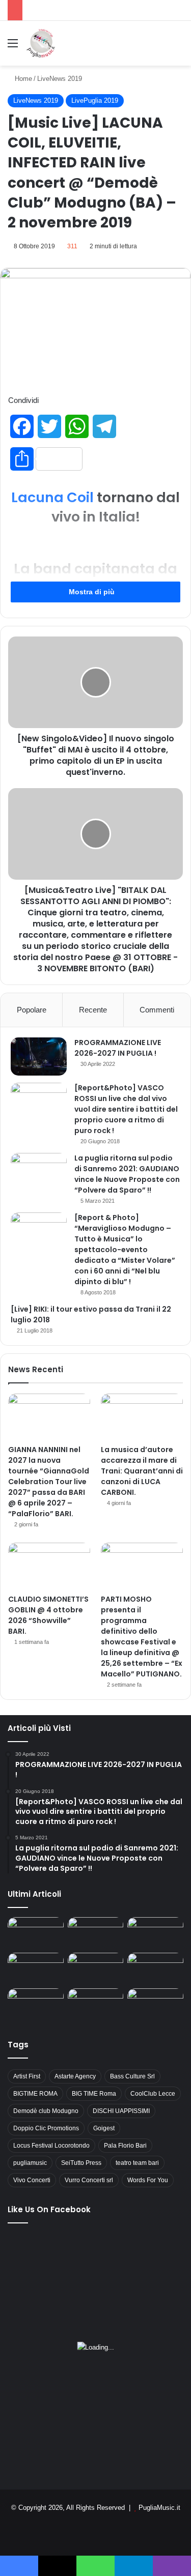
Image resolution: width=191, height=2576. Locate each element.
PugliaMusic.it (159, 2508)
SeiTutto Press (81, 2163)
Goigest (104, 2128)
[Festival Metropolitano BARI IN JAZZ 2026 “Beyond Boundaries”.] (36, 1933)
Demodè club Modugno (46, 2111)
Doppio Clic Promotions (46, 2128)
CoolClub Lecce (153, 2094)
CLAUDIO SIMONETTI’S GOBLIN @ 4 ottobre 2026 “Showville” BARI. (48, 1615)
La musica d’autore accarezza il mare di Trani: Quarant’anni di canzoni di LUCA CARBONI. (142, 1471)
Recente (93, 1010)
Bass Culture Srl (132, 2076)
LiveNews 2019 (60, 79)
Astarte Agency (75, 2076)
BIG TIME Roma (94, 2094)
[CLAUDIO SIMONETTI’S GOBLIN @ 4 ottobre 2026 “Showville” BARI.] (49, 1566)
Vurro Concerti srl (89, 2180)
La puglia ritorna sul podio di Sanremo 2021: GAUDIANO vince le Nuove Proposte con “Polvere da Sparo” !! (127, 1174)
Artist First (27, 2076)
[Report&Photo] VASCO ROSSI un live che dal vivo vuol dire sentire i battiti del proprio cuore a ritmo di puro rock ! (126, 1109)
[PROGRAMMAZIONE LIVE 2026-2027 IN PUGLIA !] (39, 1057)
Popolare (32, 1010)
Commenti (157, 1010)
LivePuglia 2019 (95, 100)
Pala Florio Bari (125, 2146)
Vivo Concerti (32, 2180)
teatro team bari (137, 2163)
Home (22, 79)
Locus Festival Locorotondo (51, 2146)
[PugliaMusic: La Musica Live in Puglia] (41, 43)
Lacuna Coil (52, 497)
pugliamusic (30, 2163)
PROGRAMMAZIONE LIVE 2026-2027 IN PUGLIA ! (118, 1048)
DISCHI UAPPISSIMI (121, 2111)
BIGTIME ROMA (35, 2094)
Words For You (148, 2180)
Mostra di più (93, 592)
